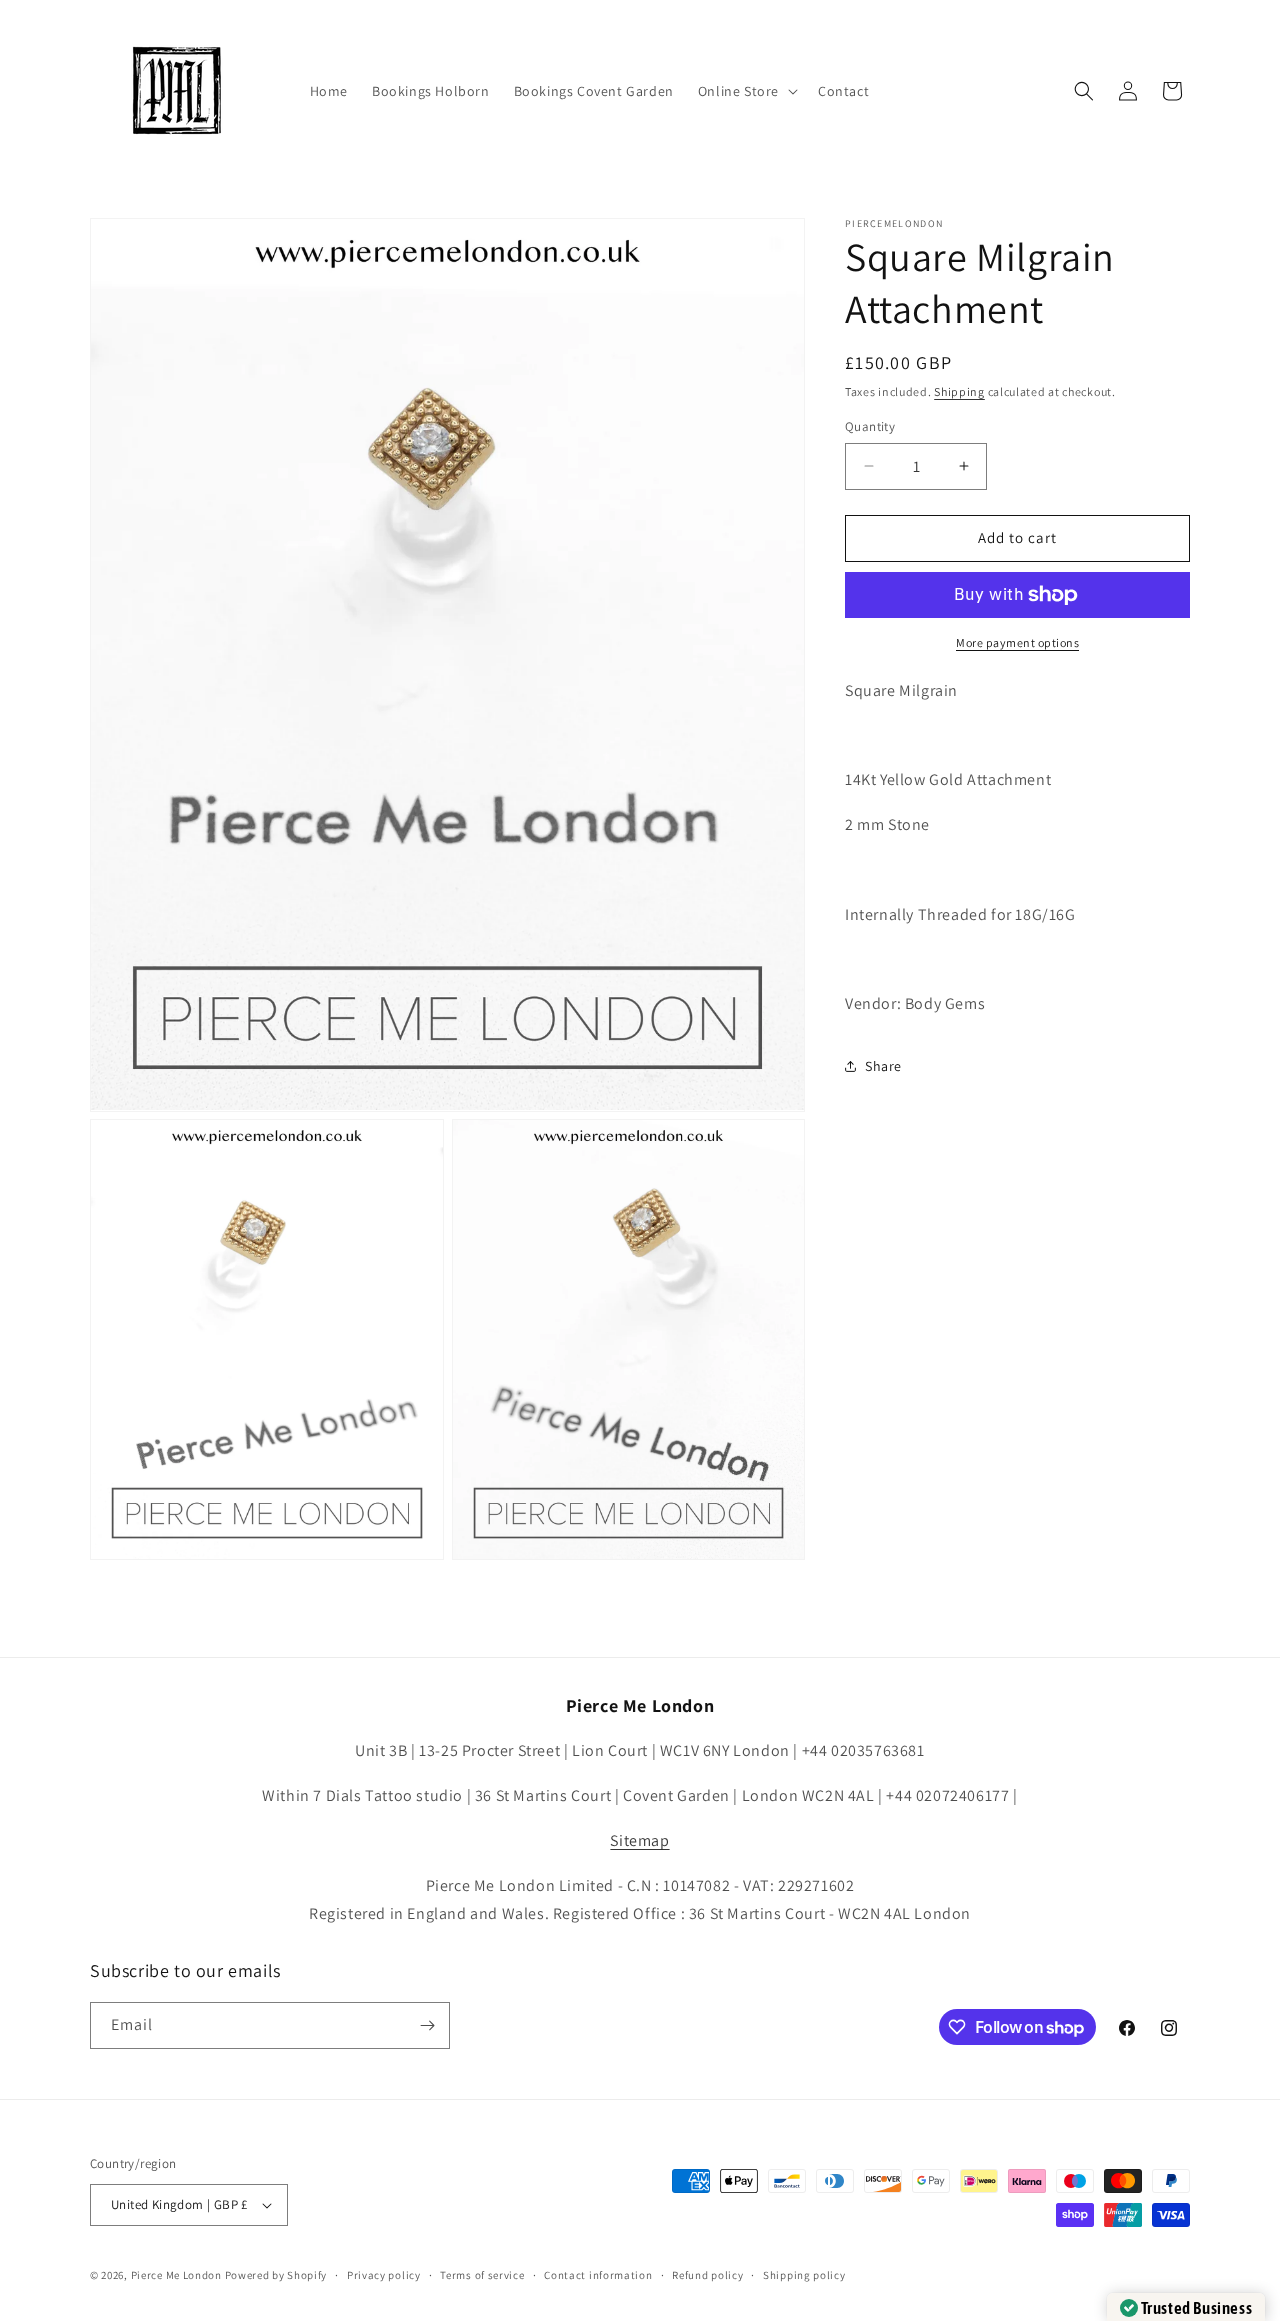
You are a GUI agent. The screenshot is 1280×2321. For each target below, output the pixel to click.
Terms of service (482, 2275)
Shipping (959, 391)
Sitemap (639, 1840)
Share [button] (883, 1066)
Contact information (598, 2275)
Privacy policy (384, 2275)
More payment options (1017, 642)
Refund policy (707, 2275)
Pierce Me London (176, 2275)
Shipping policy (804, 2275)
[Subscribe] (427, 2025)
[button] (746, 91)
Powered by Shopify (276, 2275)
